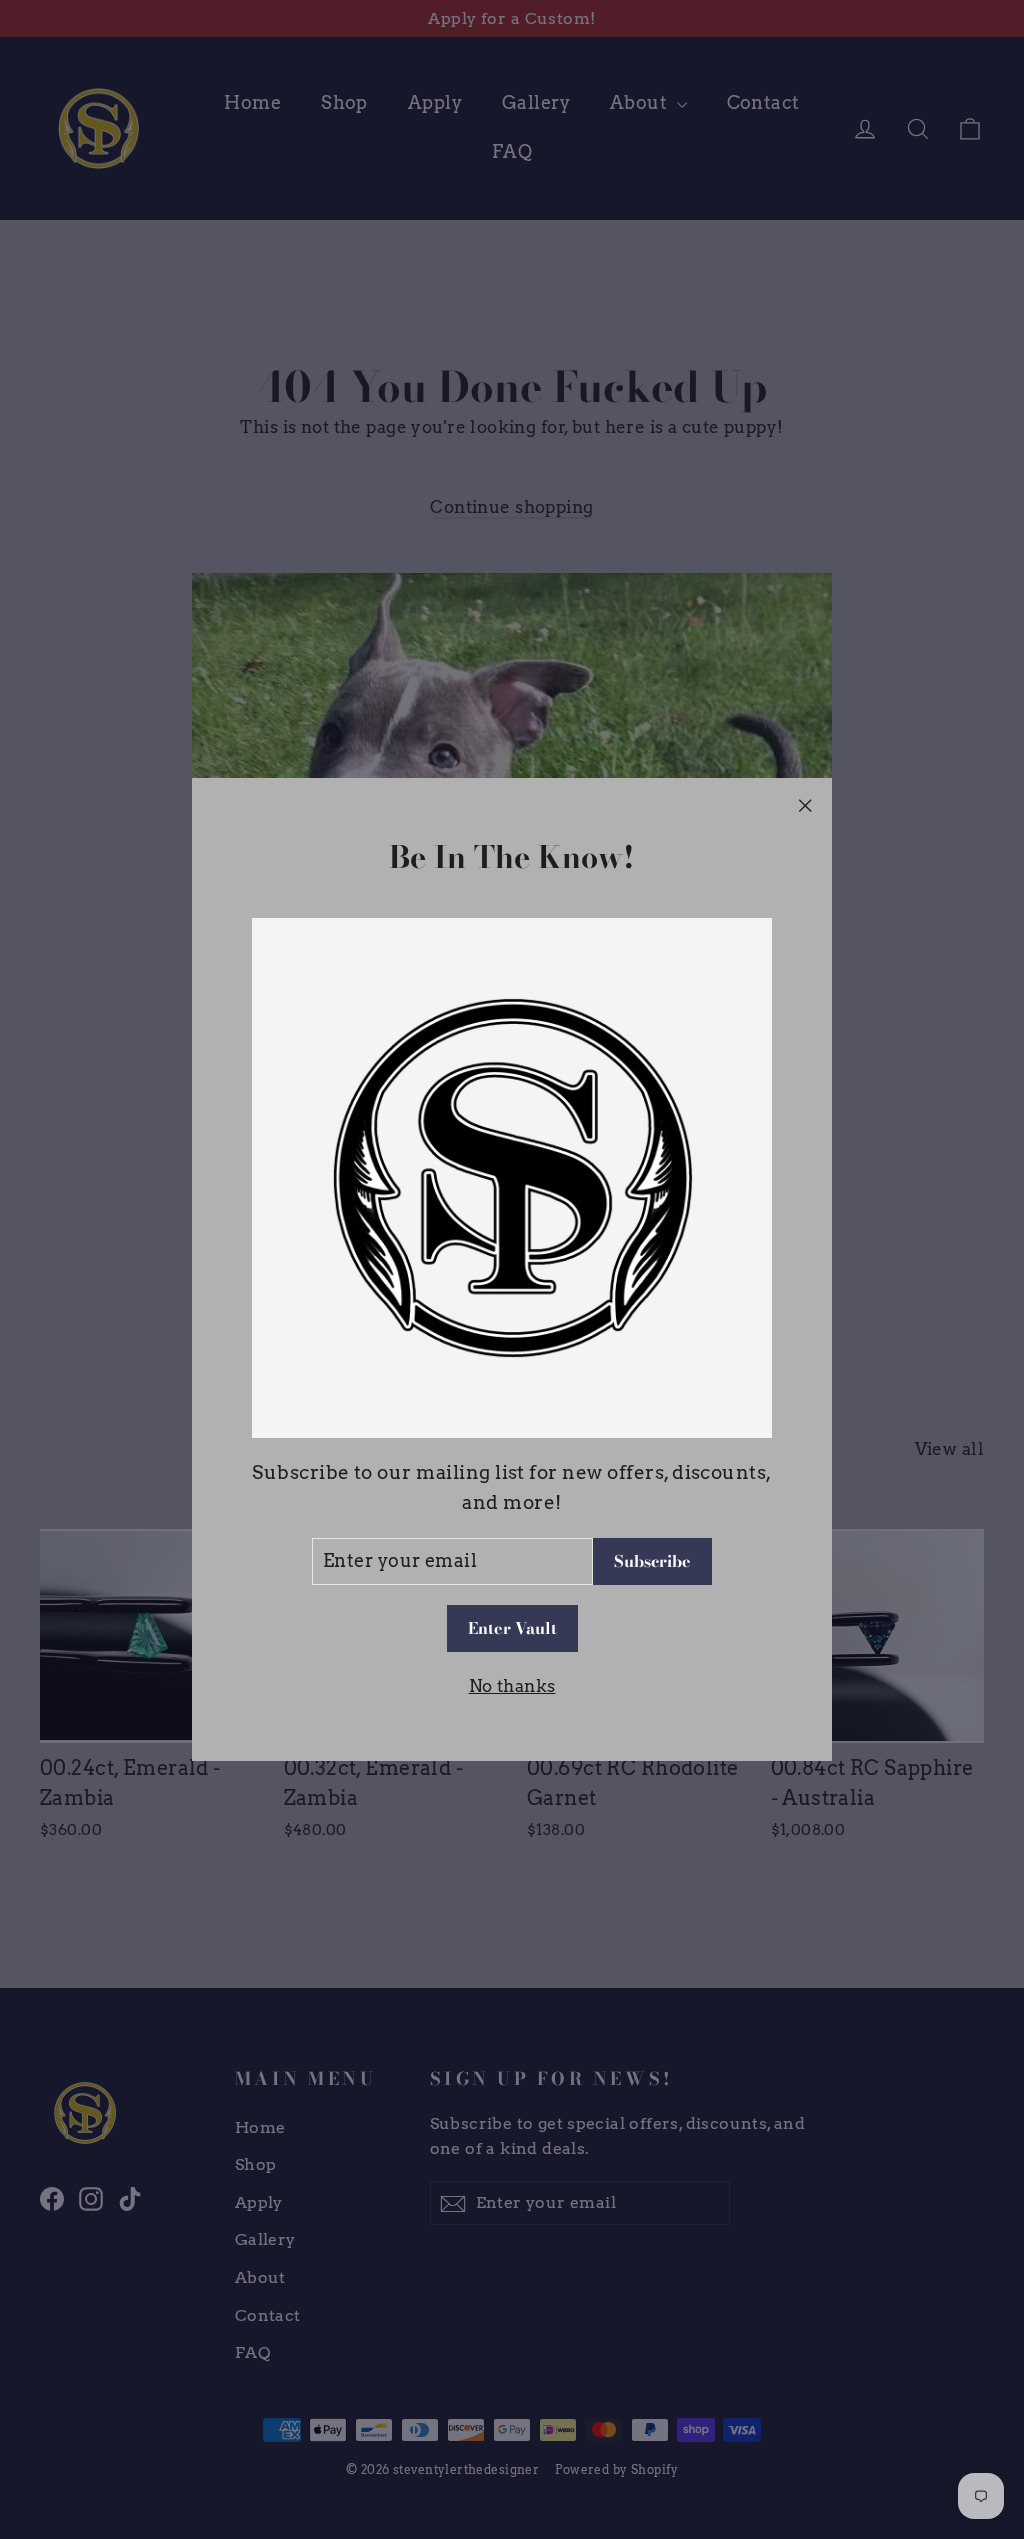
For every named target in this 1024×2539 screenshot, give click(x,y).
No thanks (512, 1686)
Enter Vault (512, 1628)
